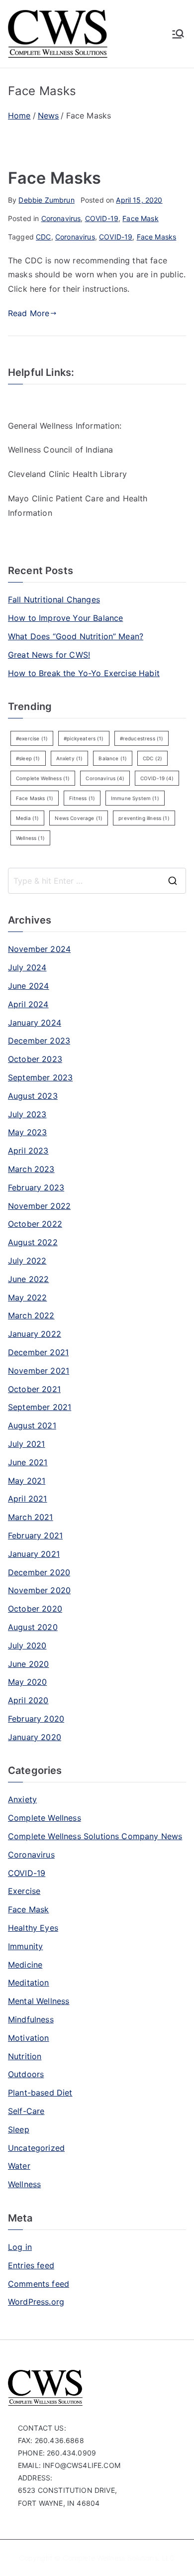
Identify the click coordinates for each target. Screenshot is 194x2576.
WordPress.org (36, 2302)
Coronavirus (61, 218)
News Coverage (79, 818)
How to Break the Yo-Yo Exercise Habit (84, 673)
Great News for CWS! (49, 655)
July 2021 (26, 1444)
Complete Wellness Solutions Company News (95, 1836)
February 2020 (36, 1719)
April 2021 (28, 1499)
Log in (20, 2247)
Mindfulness (31, 2019)
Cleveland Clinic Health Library (67, 474)
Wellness (30, 838)
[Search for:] (97, 881)
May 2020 (27, 1682)
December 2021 (38, 1352)
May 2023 (27, 1132)
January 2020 (35, 1737)
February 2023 (36, 1187)
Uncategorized (36, 2148)
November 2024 (39, 949)
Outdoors (26, 2074)
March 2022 (31, 1315)
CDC (43, 237)
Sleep (19, 2129)
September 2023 (40, 1077)
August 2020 (33, 1627)
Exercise (24, 1891)
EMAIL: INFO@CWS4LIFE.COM (69, 2465)
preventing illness (144, 818)
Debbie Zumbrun (46, 200)
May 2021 (27, 1481)
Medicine (25, 1965)
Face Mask (140, 218)
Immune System (135, 798)
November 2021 (39, 1371)
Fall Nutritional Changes (54, 599)
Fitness (82, 798)
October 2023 (35, 1059)
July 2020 (27, 1645)
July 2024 (27, 967)
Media (27, 818)
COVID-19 (102, 218)
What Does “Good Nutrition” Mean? (76, 636)
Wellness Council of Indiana (60, 450)
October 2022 (35, 1224)
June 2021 (28, 1462)
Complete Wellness (43, 778)
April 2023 (28, 1151)
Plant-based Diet (40, 2093)
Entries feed (31, 2265)
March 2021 (31, 1517)
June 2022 (28, 1279)
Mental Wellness (39, 2001)
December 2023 (39, 1041)
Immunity (25, 1946)
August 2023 (33, 1096)
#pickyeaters (84, 738)
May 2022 (27, 1297)
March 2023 (31, 1169)
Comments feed (39, 2284)
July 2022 (27, 1261)
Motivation (29, 2038)
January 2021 (34, 1554)
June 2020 (28, 1664)
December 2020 (39, 1572)
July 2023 (27, 1114)
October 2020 (35, 1609)
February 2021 (35, 1535)
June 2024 (28, 986)
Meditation (29, 1983)
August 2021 (32, 1425)
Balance (113, 758)
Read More (29, 313)
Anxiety (70, 758)
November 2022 (39, 1206)
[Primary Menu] (178, 34)
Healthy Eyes (33, 1928)
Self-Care (26, 2111)
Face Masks (55, 178)
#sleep (28, 758)
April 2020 (28, 1700)
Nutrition (25, 2056)
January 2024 (35, 1023)
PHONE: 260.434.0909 (57, 2453)
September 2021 (40, 1407)
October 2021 (34, 1389)
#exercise (32, 738)
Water (19, 2166)
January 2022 (35, 1334)
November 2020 (39, 1590)
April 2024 (28, 1004)
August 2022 (33, 1242)
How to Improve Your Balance (65, 618)
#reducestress (142, 738)
